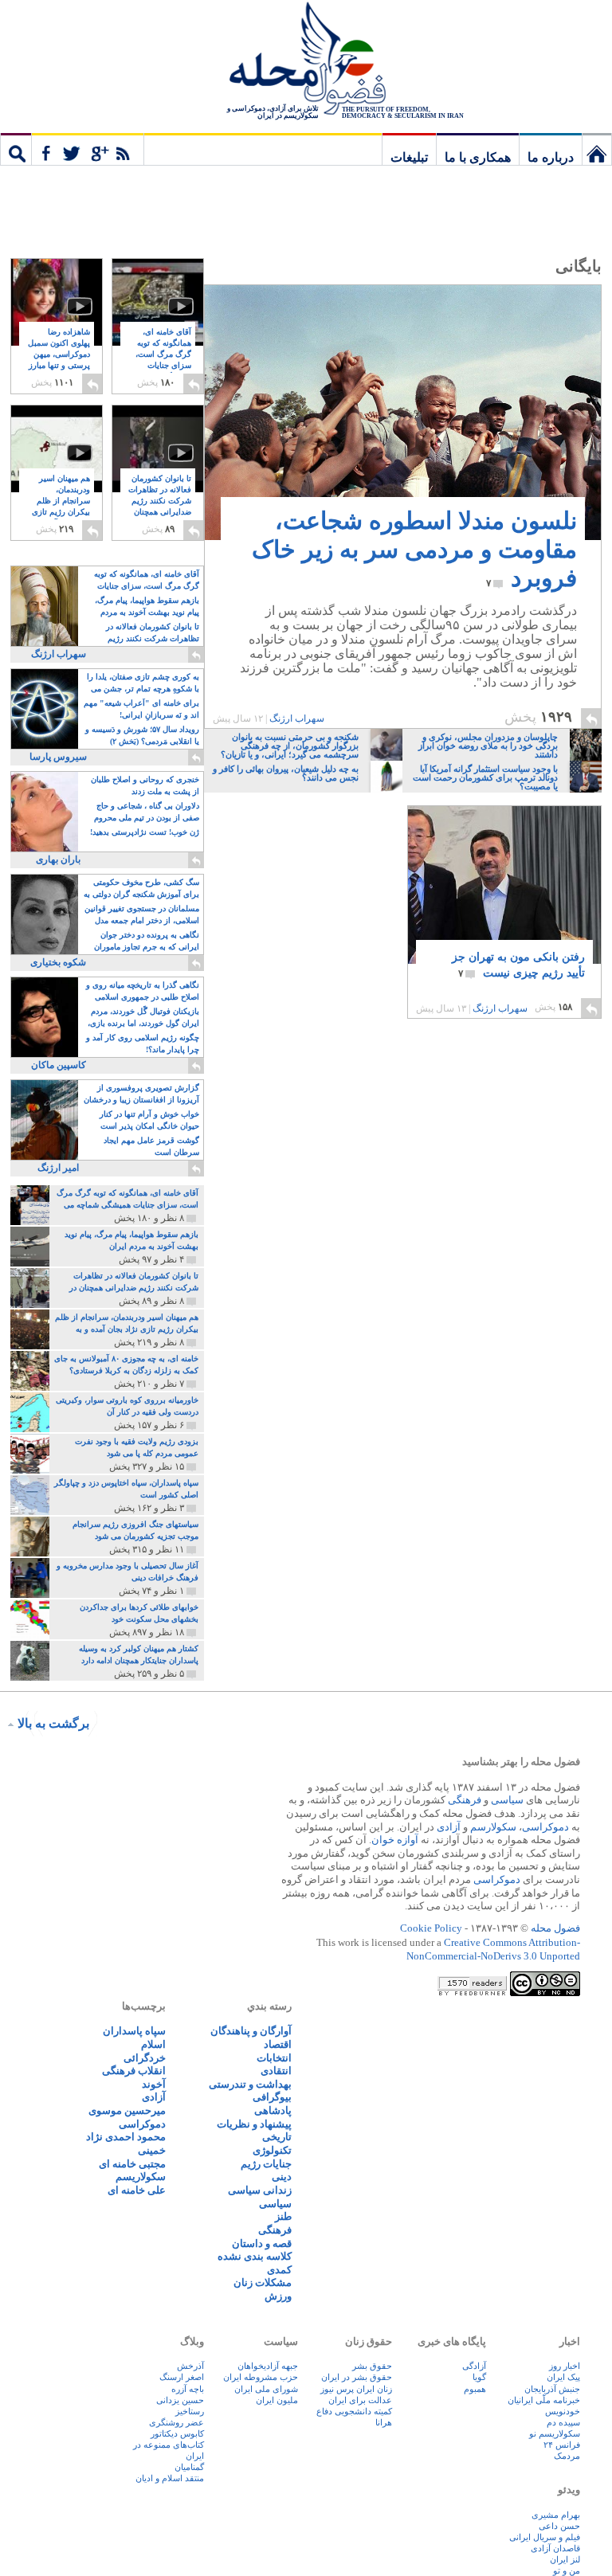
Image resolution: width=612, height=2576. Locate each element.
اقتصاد (278, 2044)
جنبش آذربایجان (552, 2389)
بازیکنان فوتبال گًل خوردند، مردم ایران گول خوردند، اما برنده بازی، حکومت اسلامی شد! (143, 1018)
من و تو (567, 2570)
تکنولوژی (272, 2150)
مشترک (88, 149)
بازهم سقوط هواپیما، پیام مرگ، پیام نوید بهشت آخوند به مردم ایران (147, 607)
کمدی (279, 2270)
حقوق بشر (372, 2366)
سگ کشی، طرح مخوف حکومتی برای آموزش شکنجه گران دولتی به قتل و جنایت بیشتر (141, 889)
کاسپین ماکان (59, 1065)
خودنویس (563, 2411)
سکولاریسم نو (555, 2433)
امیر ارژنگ (58, 1168)
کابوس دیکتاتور (177, 2433)
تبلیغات (409, 157)
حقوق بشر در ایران (357, 2377)
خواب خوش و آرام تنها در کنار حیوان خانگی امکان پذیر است (149, 1120)
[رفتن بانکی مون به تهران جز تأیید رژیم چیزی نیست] (504, 893)
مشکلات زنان (263, 2282)
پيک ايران (563, 2377)
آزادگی (474, 2366)
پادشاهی (273, 2110)
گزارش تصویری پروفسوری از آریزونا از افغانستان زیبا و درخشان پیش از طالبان (141, 1095)
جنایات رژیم (266, 2164)
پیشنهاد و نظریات (254, 2124)
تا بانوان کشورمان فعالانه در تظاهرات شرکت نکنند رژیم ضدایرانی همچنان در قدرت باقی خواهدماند (160, 507)
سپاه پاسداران (134, 2031)
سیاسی (507, 1800)
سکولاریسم (141, 2177)
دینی (282, 2177)
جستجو (16, 149)
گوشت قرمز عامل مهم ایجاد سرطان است (151, 1146)
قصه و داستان (262, 2243)
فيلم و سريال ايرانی (545, 2537)
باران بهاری (58, 859)
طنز (283, 2216)
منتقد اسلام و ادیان (170, 2478)
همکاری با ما (478, 157)
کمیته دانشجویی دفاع (354, 2411)
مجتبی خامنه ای (132, 2164)
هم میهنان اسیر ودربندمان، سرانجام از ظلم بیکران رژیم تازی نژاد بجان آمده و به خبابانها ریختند (59, 513)
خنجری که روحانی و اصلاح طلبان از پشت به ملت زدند (145, 785)
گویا (479, 2377)
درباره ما (551, 157)
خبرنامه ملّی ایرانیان (544, 2400)
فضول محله (306, 60)
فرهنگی (465, 1800)
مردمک (567, 2456)
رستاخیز (190, 2411)
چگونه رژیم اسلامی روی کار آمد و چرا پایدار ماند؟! (143, 1043)
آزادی (449, 1827)
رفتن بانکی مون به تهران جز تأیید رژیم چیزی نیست (518, 965)
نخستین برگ (597, 149)
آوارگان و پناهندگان (251, 2031)
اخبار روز (565, 2366)
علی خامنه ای (137, 2190)
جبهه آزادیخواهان (268, 2366)
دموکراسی (545, 1827)
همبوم (475, 2389)
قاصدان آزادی (555, 2548)
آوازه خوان (395, 1840)
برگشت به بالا (53, 1723)
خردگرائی (145, 2058)
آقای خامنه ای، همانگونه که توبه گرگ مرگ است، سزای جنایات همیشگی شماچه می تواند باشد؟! (163, 366)
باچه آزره (188, 2389)
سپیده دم (563, 2422)
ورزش (278, 2296)
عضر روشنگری (177, 2422)
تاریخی (277, 2137)
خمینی (152, 2150)
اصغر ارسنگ (182, 2377)
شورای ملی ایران (266, 2389)
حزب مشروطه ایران (261, 2377)
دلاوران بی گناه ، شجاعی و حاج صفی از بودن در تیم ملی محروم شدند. (147, 813)
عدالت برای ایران (360, 2400)
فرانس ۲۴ (562, 2445)
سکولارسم (493, 1827)
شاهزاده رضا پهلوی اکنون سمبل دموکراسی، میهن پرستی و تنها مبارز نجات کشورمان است (59, 360)
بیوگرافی (272, 2097)
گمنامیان (189, 2467)
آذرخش (190, 2366)
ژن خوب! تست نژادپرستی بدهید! (145, 832)
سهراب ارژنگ (297, 718)
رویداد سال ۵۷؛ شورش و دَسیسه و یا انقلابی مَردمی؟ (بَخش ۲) (142, 735)
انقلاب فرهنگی (134, 2071)
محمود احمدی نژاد (126, 2137)
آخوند (154, 2084)
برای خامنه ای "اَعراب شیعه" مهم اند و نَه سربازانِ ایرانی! (141, 709)
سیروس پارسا (58, 757)
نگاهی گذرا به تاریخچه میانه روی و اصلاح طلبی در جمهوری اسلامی (143, 991)
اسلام (153, 2044)
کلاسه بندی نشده (255, 2256)
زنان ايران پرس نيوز (356, 2389)
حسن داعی (559, 2526)
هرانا (384, 2422)
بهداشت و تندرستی (250, 2084)
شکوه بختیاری (58, 962)
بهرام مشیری (556, 2515)
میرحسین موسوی (127, 2110)
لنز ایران (565, 2559)
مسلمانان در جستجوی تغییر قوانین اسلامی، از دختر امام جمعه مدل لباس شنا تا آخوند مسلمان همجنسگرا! (142, 916)
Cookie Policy (431, 1928)
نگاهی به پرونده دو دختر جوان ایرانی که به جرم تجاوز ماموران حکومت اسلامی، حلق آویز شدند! (145, 942)
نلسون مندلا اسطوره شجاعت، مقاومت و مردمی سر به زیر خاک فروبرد (414, 549)
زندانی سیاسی (260, 2190)
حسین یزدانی (180, 2400)
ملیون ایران (277, 2400)
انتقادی (276, 2071)
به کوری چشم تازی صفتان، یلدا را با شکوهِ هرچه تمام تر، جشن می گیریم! (143, 684)
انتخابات (274, 2058)
